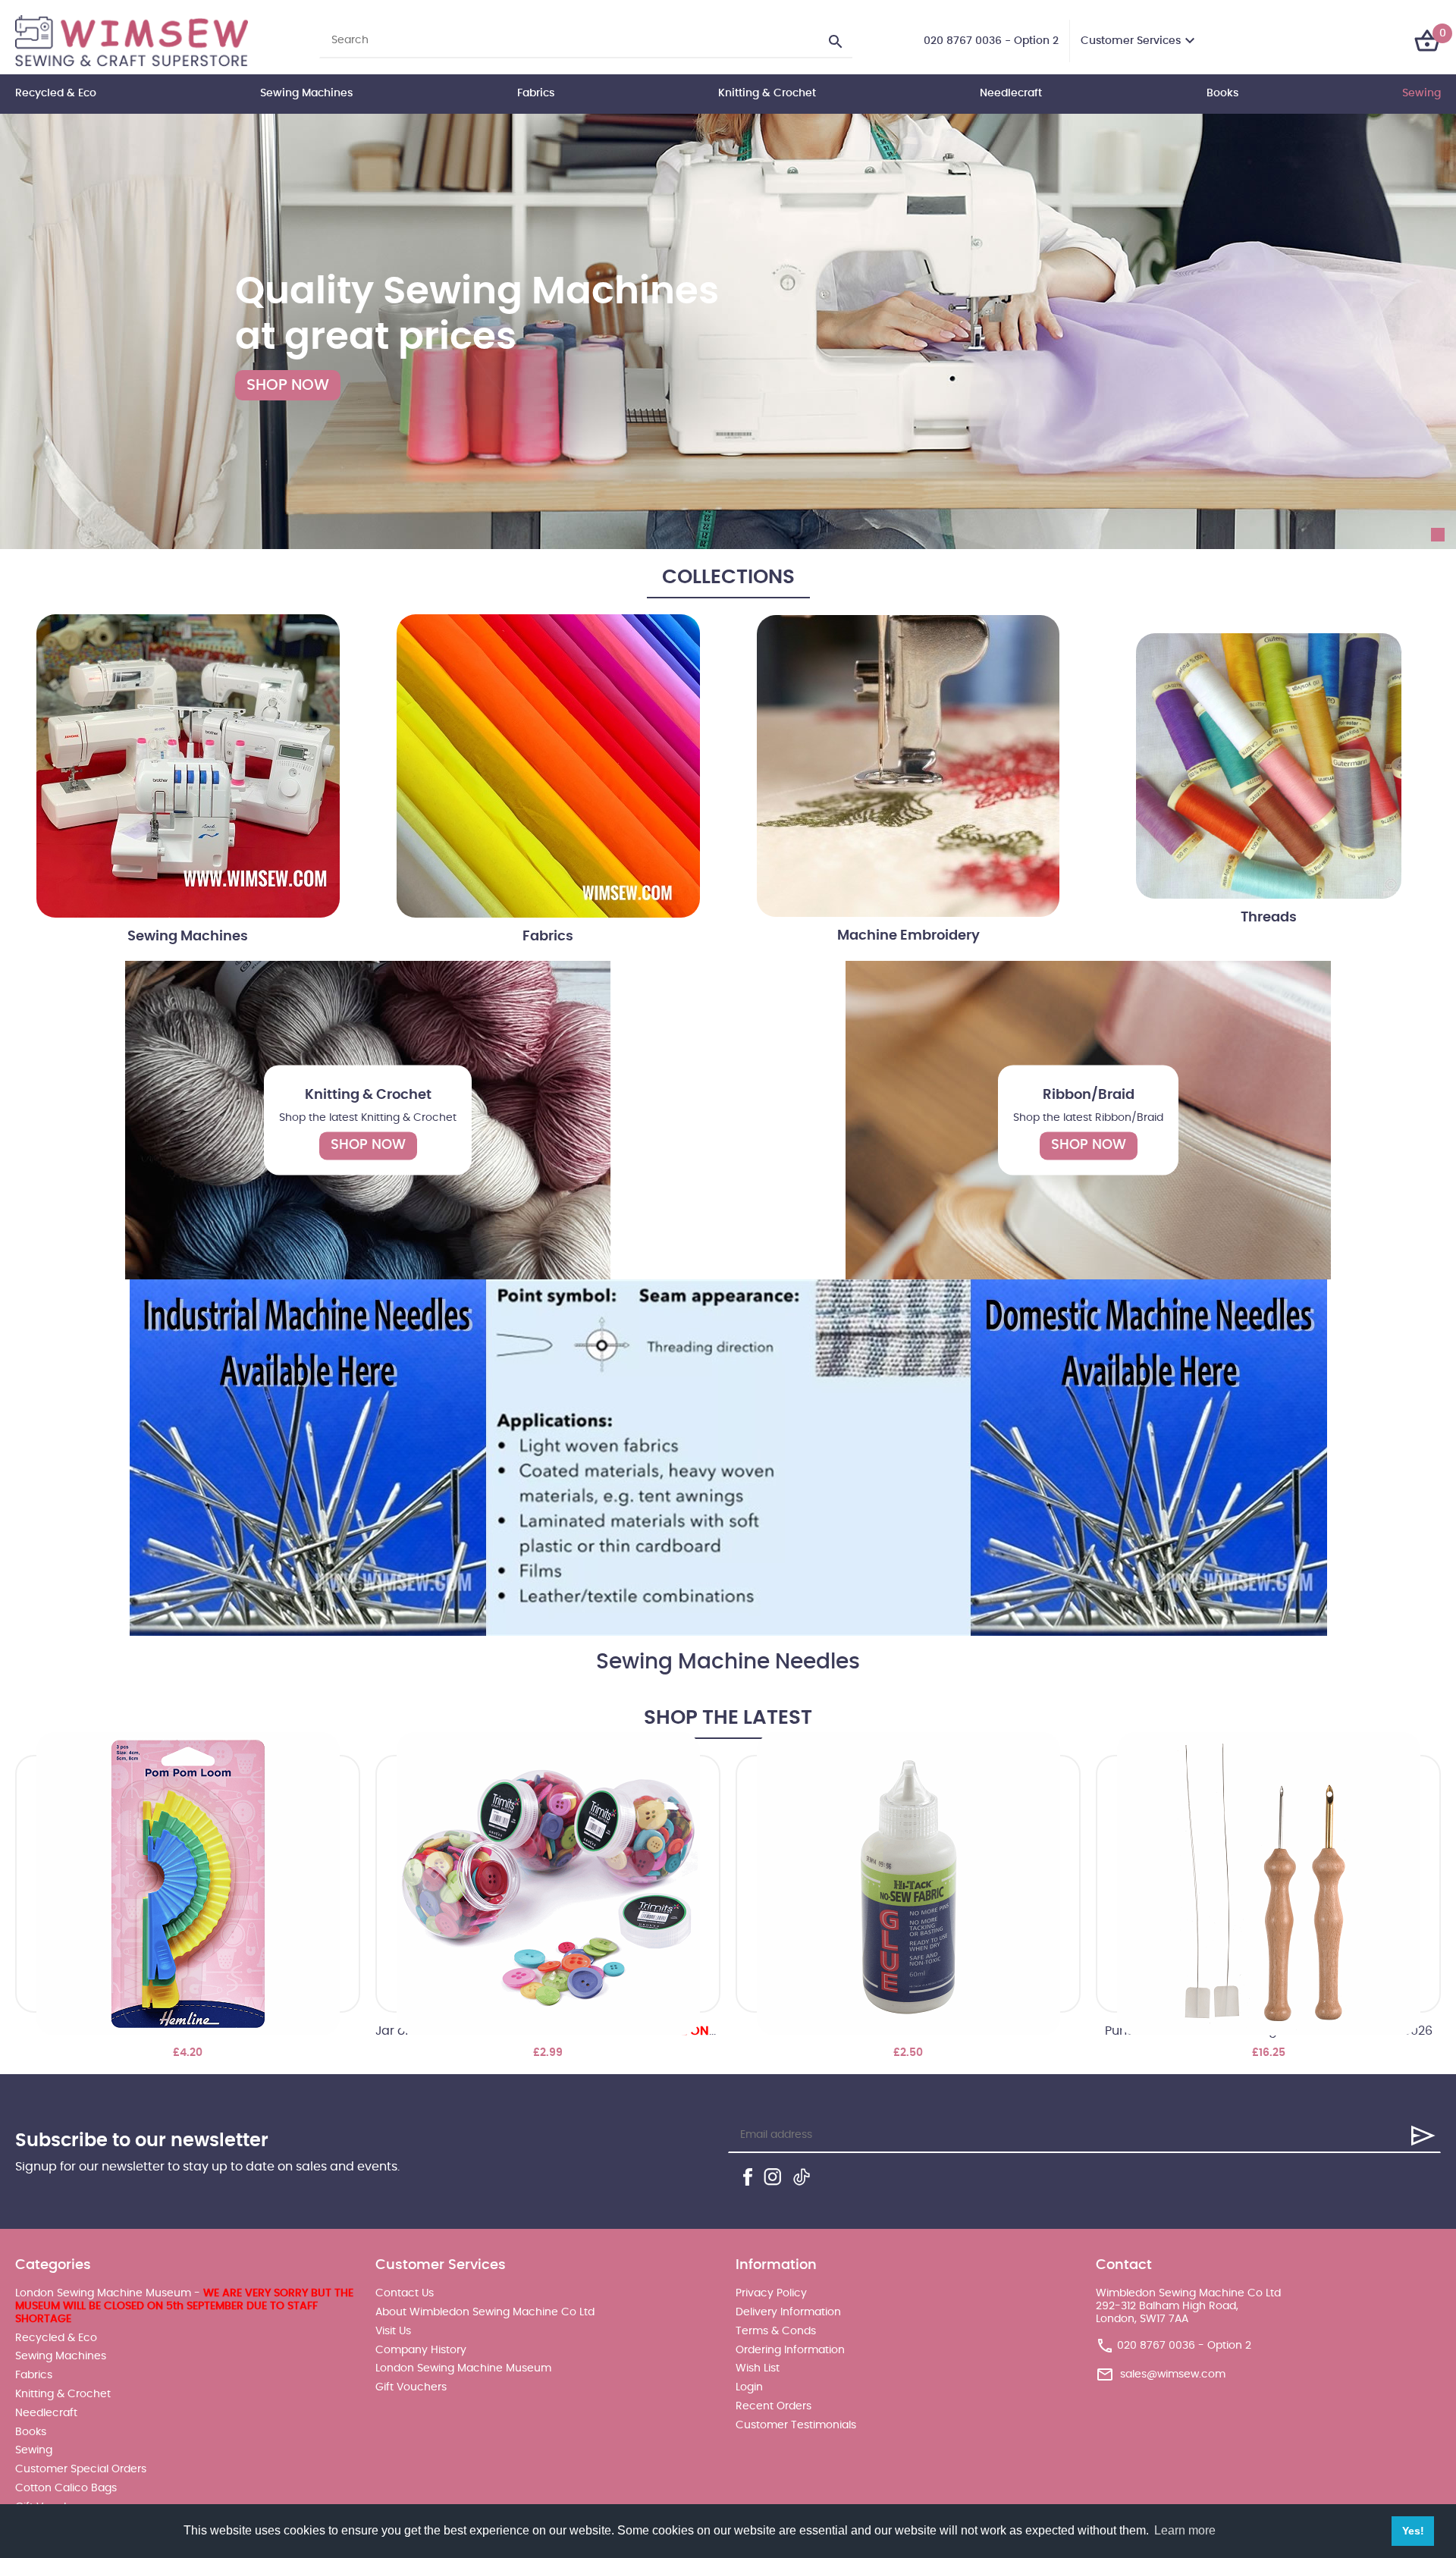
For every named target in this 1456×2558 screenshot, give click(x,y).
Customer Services (1131, 41)
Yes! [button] (1413, 2531)
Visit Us (393, 2331)
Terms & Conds (776, 2331)
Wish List (758, 2368)
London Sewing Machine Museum (463, 2368)
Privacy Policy (771, 2293)
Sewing (1421, 93)
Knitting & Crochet (767, 93)
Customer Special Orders (81, 2469)
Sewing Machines (306, 93)
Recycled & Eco (56, 93)
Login (749, 2387)
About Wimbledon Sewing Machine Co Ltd (485, 2312)
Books (1222, 93)
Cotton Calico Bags (66, 2488)
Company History (421, 2350)
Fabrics (536, 93)
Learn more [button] (1185, 2530)
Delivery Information (788, 2312)
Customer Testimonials (796, 2425)
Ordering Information (790, 2350)
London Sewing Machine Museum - (184, 2306)
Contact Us (405, 2293)
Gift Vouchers (411, 2387)
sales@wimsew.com (1173, 2374)
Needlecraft (1011, 93)
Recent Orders (773, 2406)
